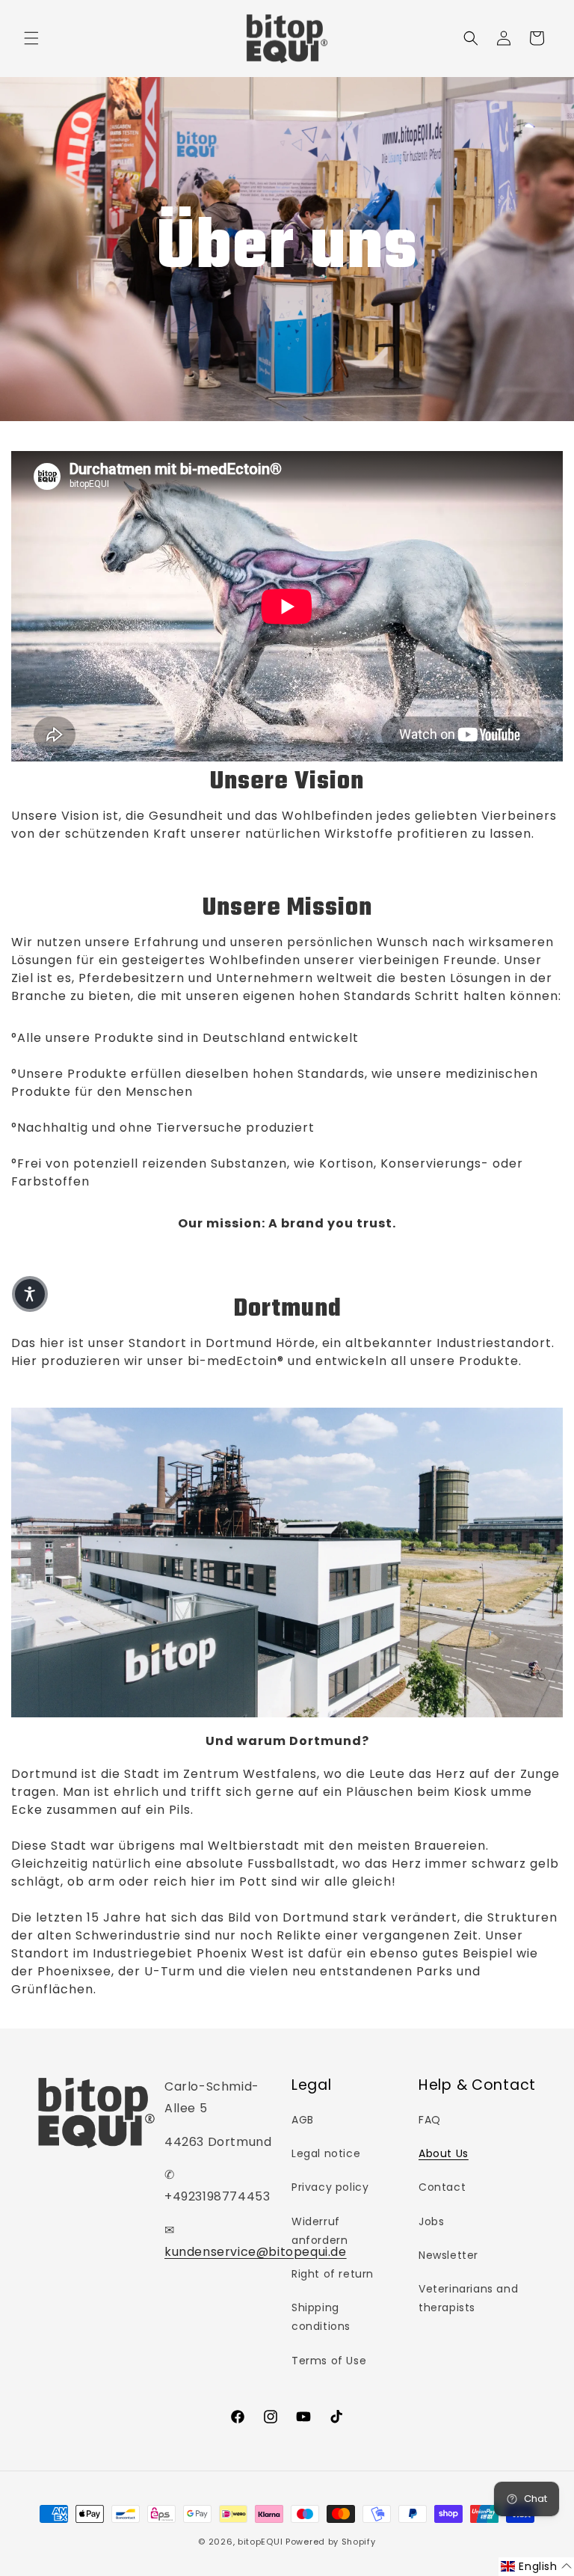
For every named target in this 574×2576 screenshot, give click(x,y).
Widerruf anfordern (320, 2231)
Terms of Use (329, 2361)
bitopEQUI (260, 2542)
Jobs (431, 2221)
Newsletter (448, 2255)
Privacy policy (330, 2187)
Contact (442, 2187)
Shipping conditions (321, 2317)
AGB (303, 2120)
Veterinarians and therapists (468, 2298)
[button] (31, 38)
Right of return (333, 2274)
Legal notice (326, 2153)
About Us (444, 2153)
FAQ (430, 2120)
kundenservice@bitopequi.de (256, 2252)
